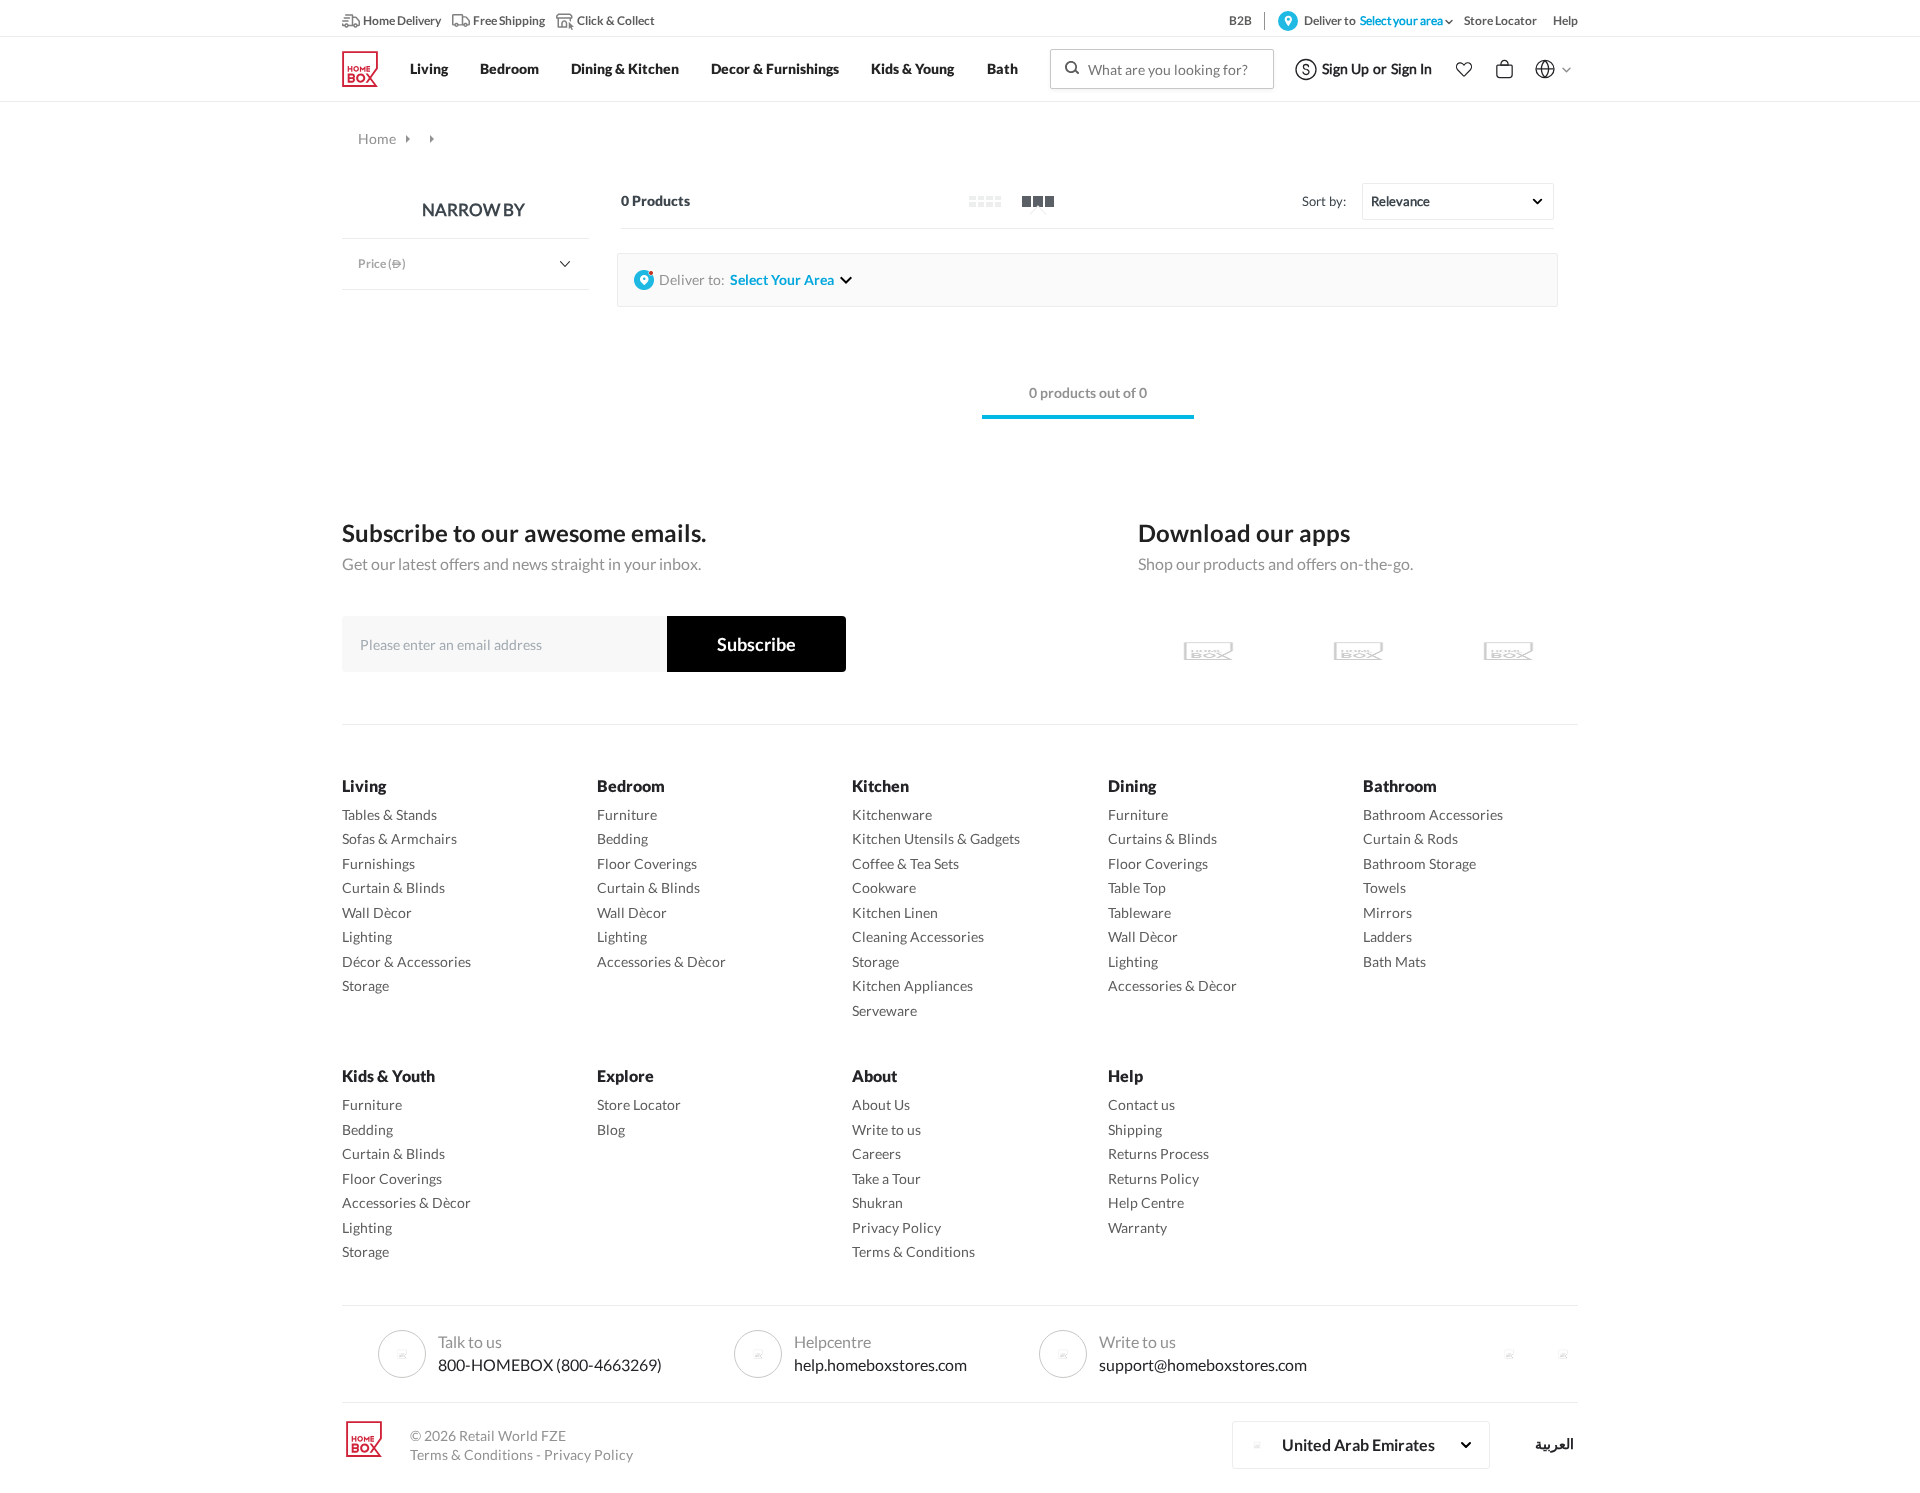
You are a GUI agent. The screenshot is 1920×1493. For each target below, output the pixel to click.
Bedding (622, 838)
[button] (1464, 69)
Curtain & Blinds (393, 887)
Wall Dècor (377, 912)
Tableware (1139, 912)
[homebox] (368, 69)
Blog (611, 1129)
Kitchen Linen (895, 912)
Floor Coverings (647, 863)
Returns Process (1158, 1153)
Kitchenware (892, 814)
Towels (1384, 887)
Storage (365, 985)
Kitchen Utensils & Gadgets (936, 838)
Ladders (1387, 936)
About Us (881, 1104)
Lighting (367, 936)
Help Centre (1146, 1202)
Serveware (884, 1010)
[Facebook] (1509, 1354)
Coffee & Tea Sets (905, 863)
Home (377, 138)
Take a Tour (886, 1178)
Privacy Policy (896, 1227)
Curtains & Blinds (1162, 838)
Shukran (877, 1202)
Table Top (1137, 887)
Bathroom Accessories (1433, 814)
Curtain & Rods (1410, 838)
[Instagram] (1563, 1354)
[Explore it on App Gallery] (1508, 651)
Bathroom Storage (1419, 863)
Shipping (1135, 1129)
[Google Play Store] (1358, 651)
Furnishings (378, 863)
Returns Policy (1153, 1178)
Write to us (886, 1129)
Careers (876, 1153)
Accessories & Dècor (661, 961)
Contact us (1141, 1104)
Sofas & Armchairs (399, 838)
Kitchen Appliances (912, 985)
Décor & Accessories (406, 961)
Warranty (1137, 1227)
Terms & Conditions (913, 1251)
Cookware (884, 887)
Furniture (627, 814)
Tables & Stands (389, 814)
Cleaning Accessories (918, 936)
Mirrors (1387, 912)
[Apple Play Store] (1208, 651)
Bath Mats (1394, 961)
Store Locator (639, 1104)
